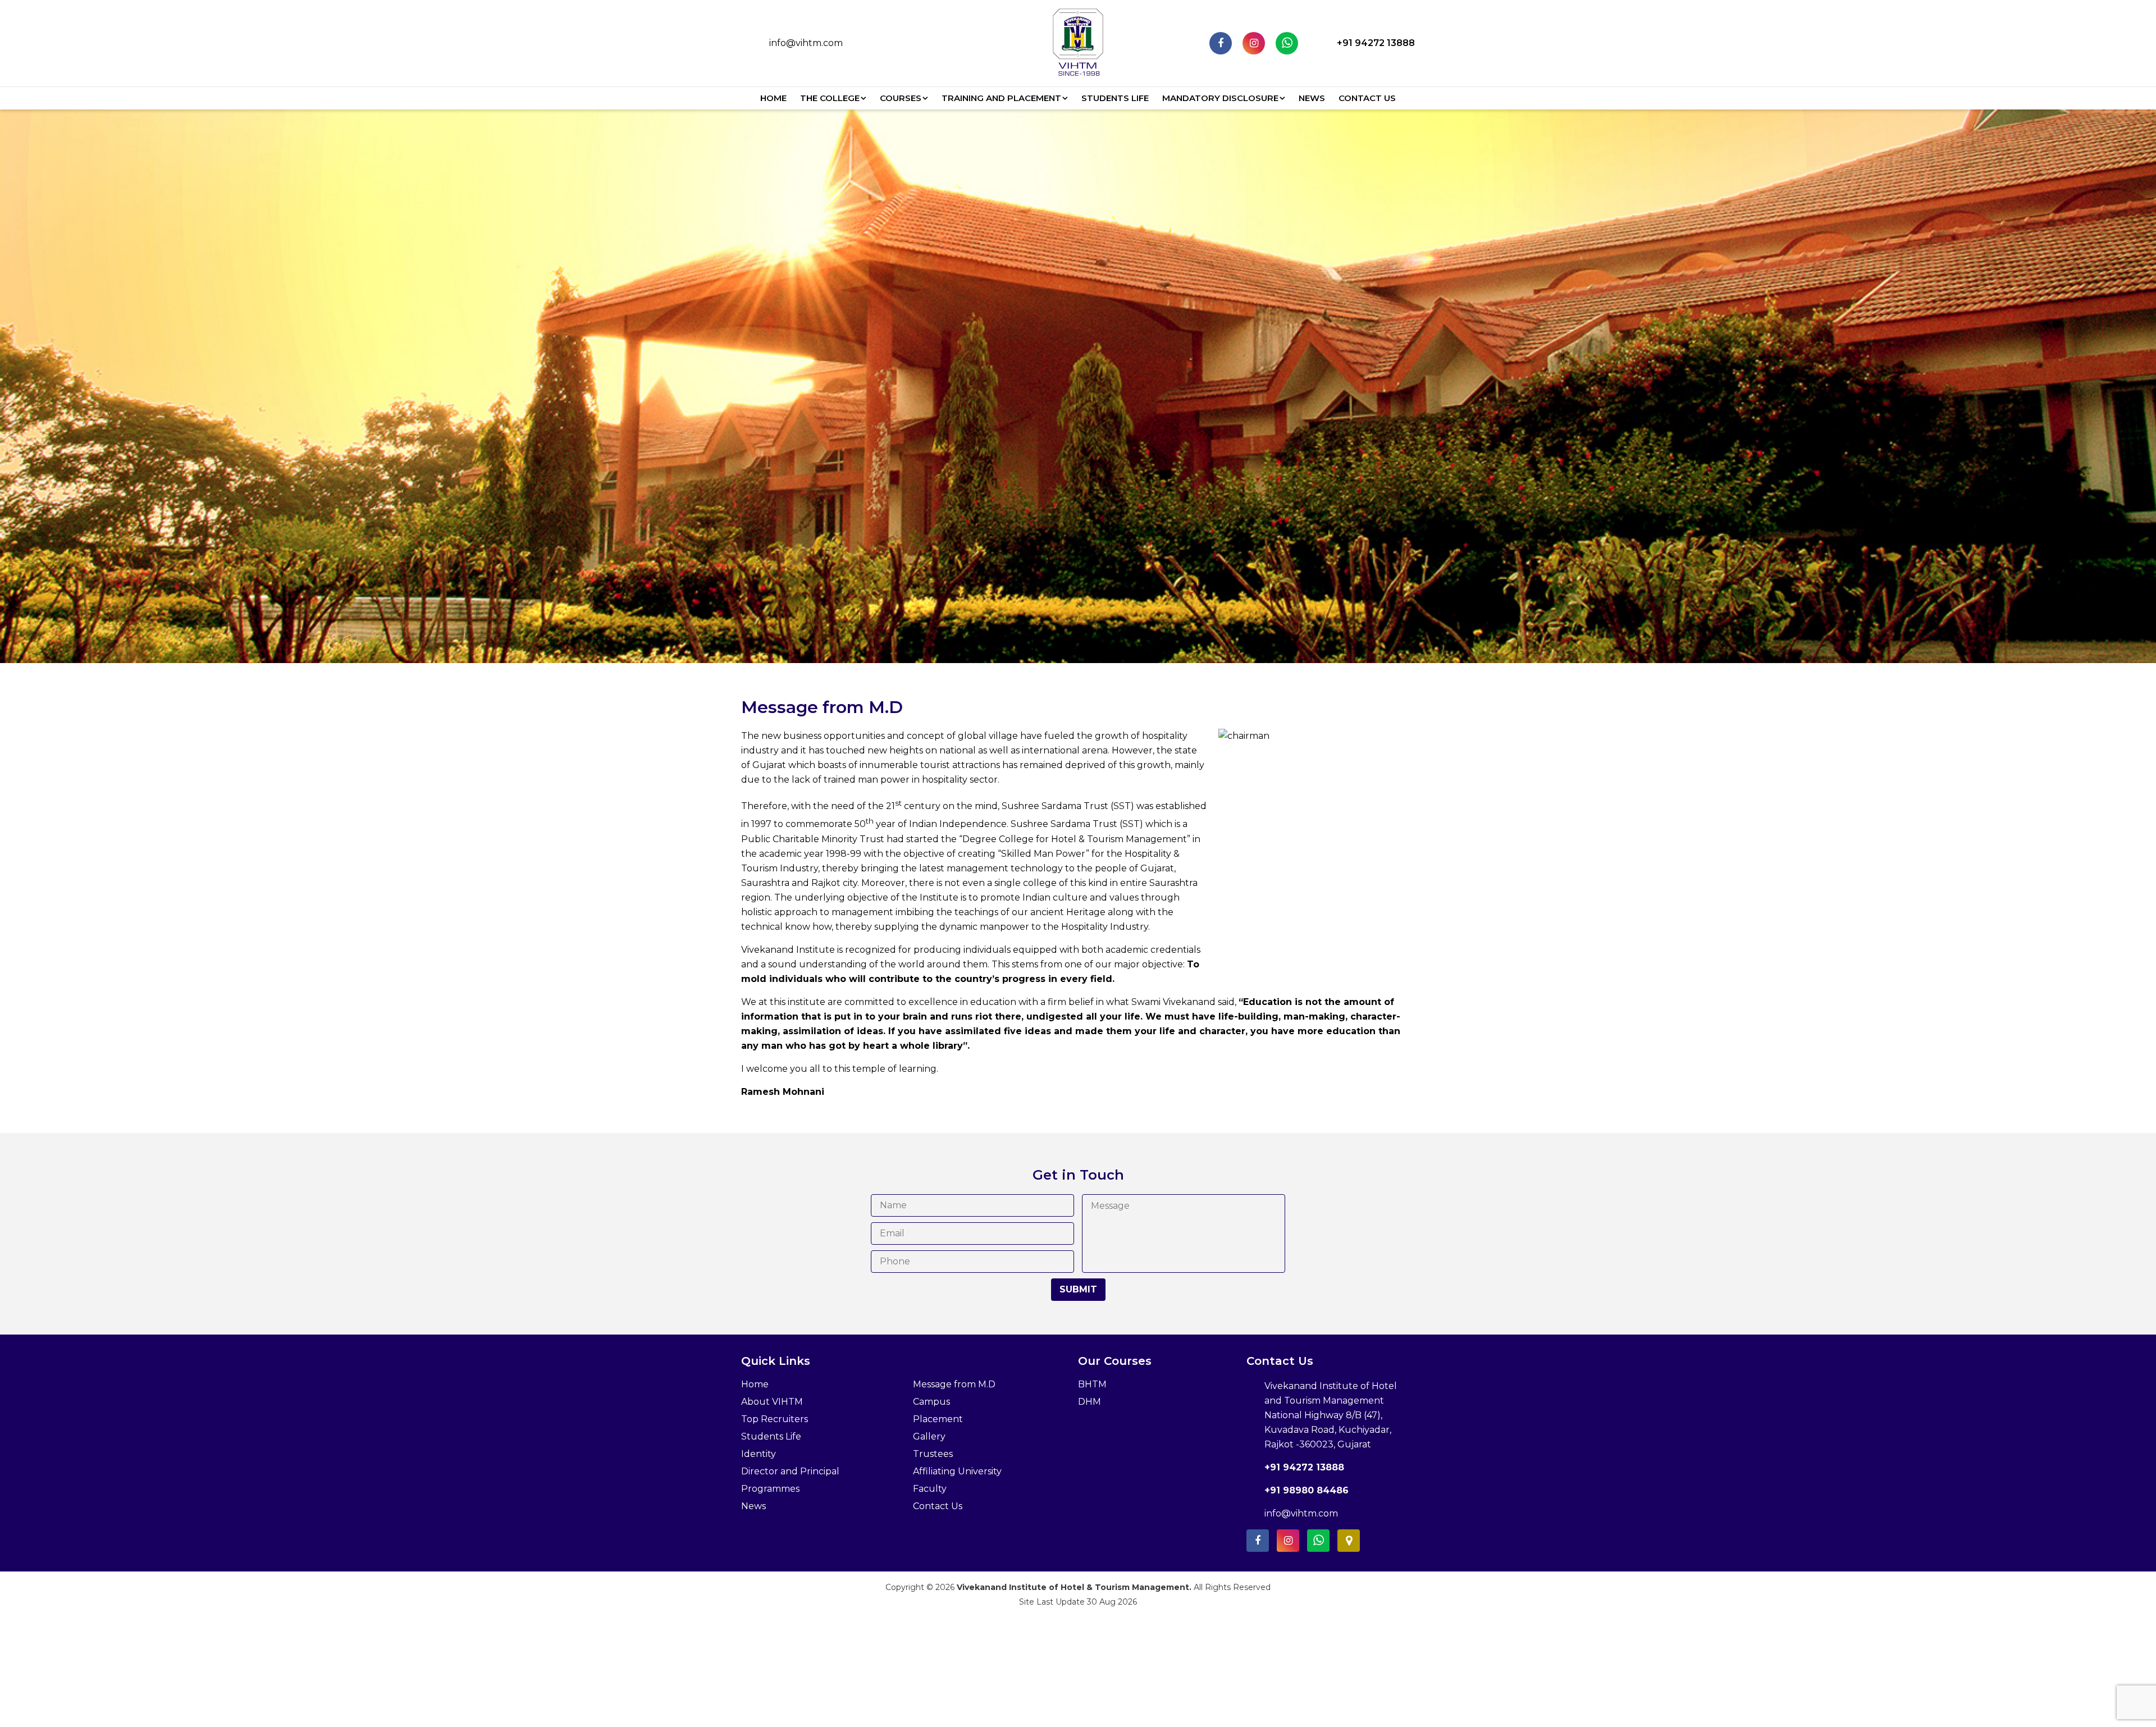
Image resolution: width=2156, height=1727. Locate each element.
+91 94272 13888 (1376, 43)
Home (773, 98)
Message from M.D (954, 1384)
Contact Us (1367, 98)
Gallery (929, 1436)
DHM (1090, 1402)
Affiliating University (957, 1471)
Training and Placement (1001, 98)
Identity (759, 1454)
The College (830, 98)
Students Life (1115, 98)
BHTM (1092, 1384)
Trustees (933, 1454)
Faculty (930, 1489)
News (1312, 98)
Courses (901, 98)
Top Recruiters (775, 1419)
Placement (938, 1419)
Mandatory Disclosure (1220, 98)
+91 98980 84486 (1307, 1490)
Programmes (770, 1489)
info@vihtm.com (806, 43)
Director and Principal (790, 1471)
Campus (931, 1402)
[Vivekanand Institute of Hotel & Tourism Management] (1078, 42)
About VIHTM (772, 1402)
